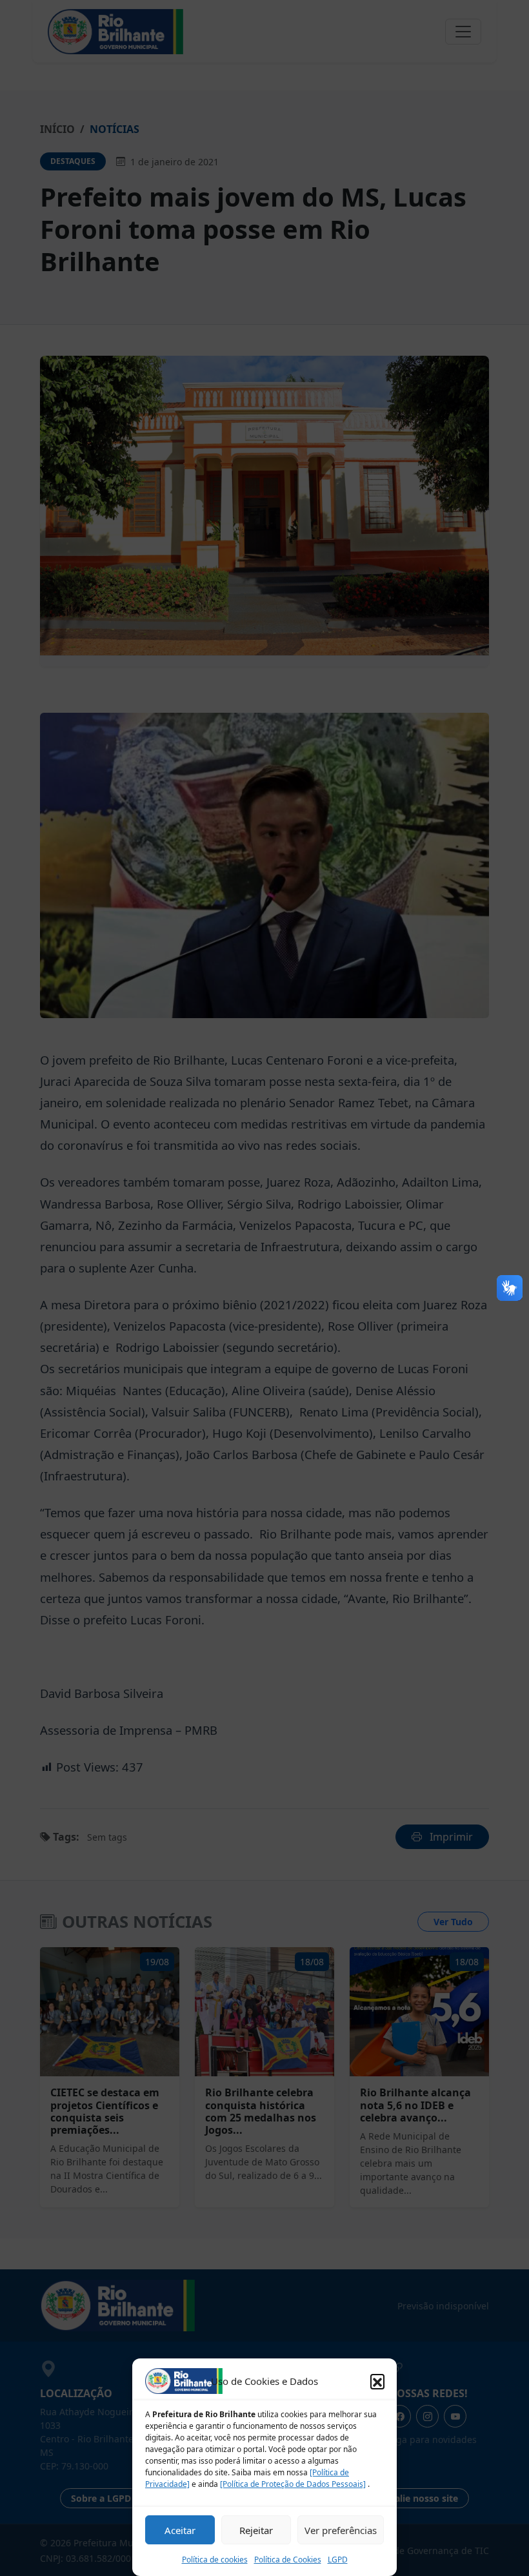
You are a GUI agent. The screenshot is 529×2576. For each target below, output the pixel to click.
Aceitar (180, 2530)
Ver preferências (341, 2530)
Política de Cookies (288, 2560)
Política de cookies (215, 2560)
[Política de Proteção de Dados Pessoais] (293, 2484)
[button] (377, 2381)
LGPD (338, 2560)
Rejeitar (256, 2530)
